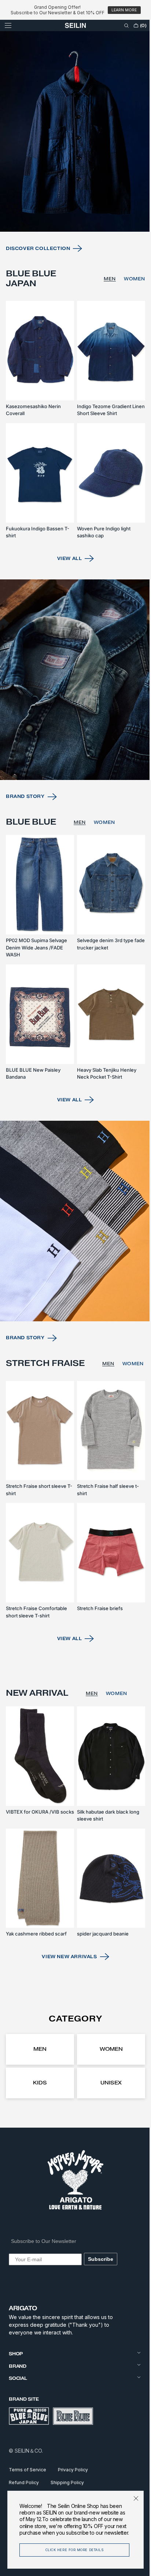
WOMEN (129, 316)
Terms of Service (27, 2470)
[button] (8, 25)
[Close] (130, 2492)
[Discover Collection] (73, 172)
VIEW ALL (67, 587)
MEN (104, 316)
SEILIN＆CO (28, 2451)
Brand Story (25, 818)
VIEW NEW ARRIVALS (67, 1957)
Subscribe (101, 2259)
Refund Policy (24, 2482)
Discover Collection (38, 285)
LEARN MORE (124, 10)
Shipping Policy (67, 2482)
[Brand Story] (73, 705)
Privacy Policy (73, 2470)
